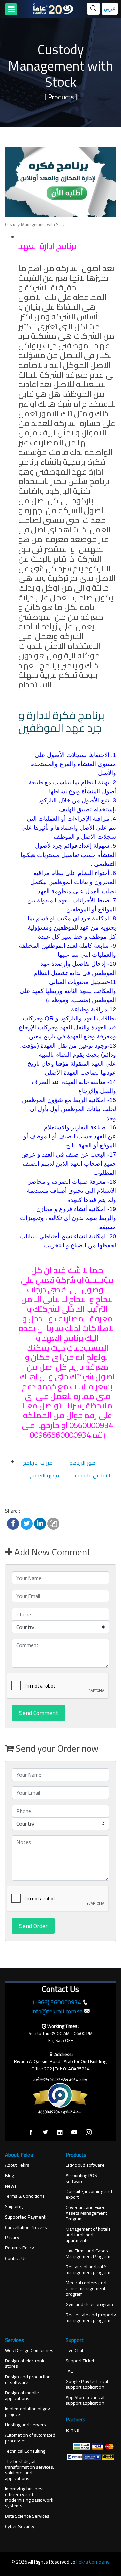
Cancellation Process (26, 2227)
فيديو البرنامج (44, 1475)
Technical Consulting (25, 2451)
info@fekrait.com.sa (57, 2011)
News (11, 2186)
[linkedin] (60, 2133)
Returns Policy (19, 2248)
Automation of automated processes (30, 2438)
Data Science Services (27, 2516)
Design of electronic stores (25, 2364)
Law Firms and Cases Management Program (88, 2254)
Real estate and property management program (91, 2318)
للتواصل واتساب (92, 1475)
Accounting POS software (81, 2179)
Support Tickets (81, 2361)
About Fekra (17, 2165)
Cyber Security (20, 2526)
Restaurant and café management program (88, 2270)
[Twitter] (45, 2133)
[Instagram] (89, 2133)
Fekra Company (93, 2562)
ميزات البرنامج (38, 1463)
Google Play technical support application (87, 2384)
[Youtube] (74, 2133)
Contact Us (16, 2258)
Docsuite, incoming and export (89, 2194)
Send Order (33, 1926)
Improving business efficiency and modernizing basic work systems (29, 2497)
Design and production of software (28, 2380)
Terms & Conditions (25, 2196)
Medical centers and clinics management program (86, 2288)
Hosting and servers (26, 2425)
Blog (10, 2176)
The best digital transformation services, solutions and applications (30, 2470)
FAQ (70, 2371)
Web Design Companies (29, 2351)
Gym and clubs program (89, 2304)
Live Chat (74, 2351)
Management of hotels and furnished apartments (88, 2235)
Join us (72, 2430)
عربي (110, 9)
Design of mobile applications (22, 2396)
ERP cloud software (85, 2165)
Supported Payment (25, 2217)
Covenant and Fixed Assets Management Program (86, 2213)
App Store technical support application (85, 2400)
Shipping (14, 2207)
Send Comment (39, 1713)
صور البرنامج (83, 1463)
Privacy (12, 2238)
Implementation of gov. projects (28, 2412)
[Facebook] (31, 2133)
